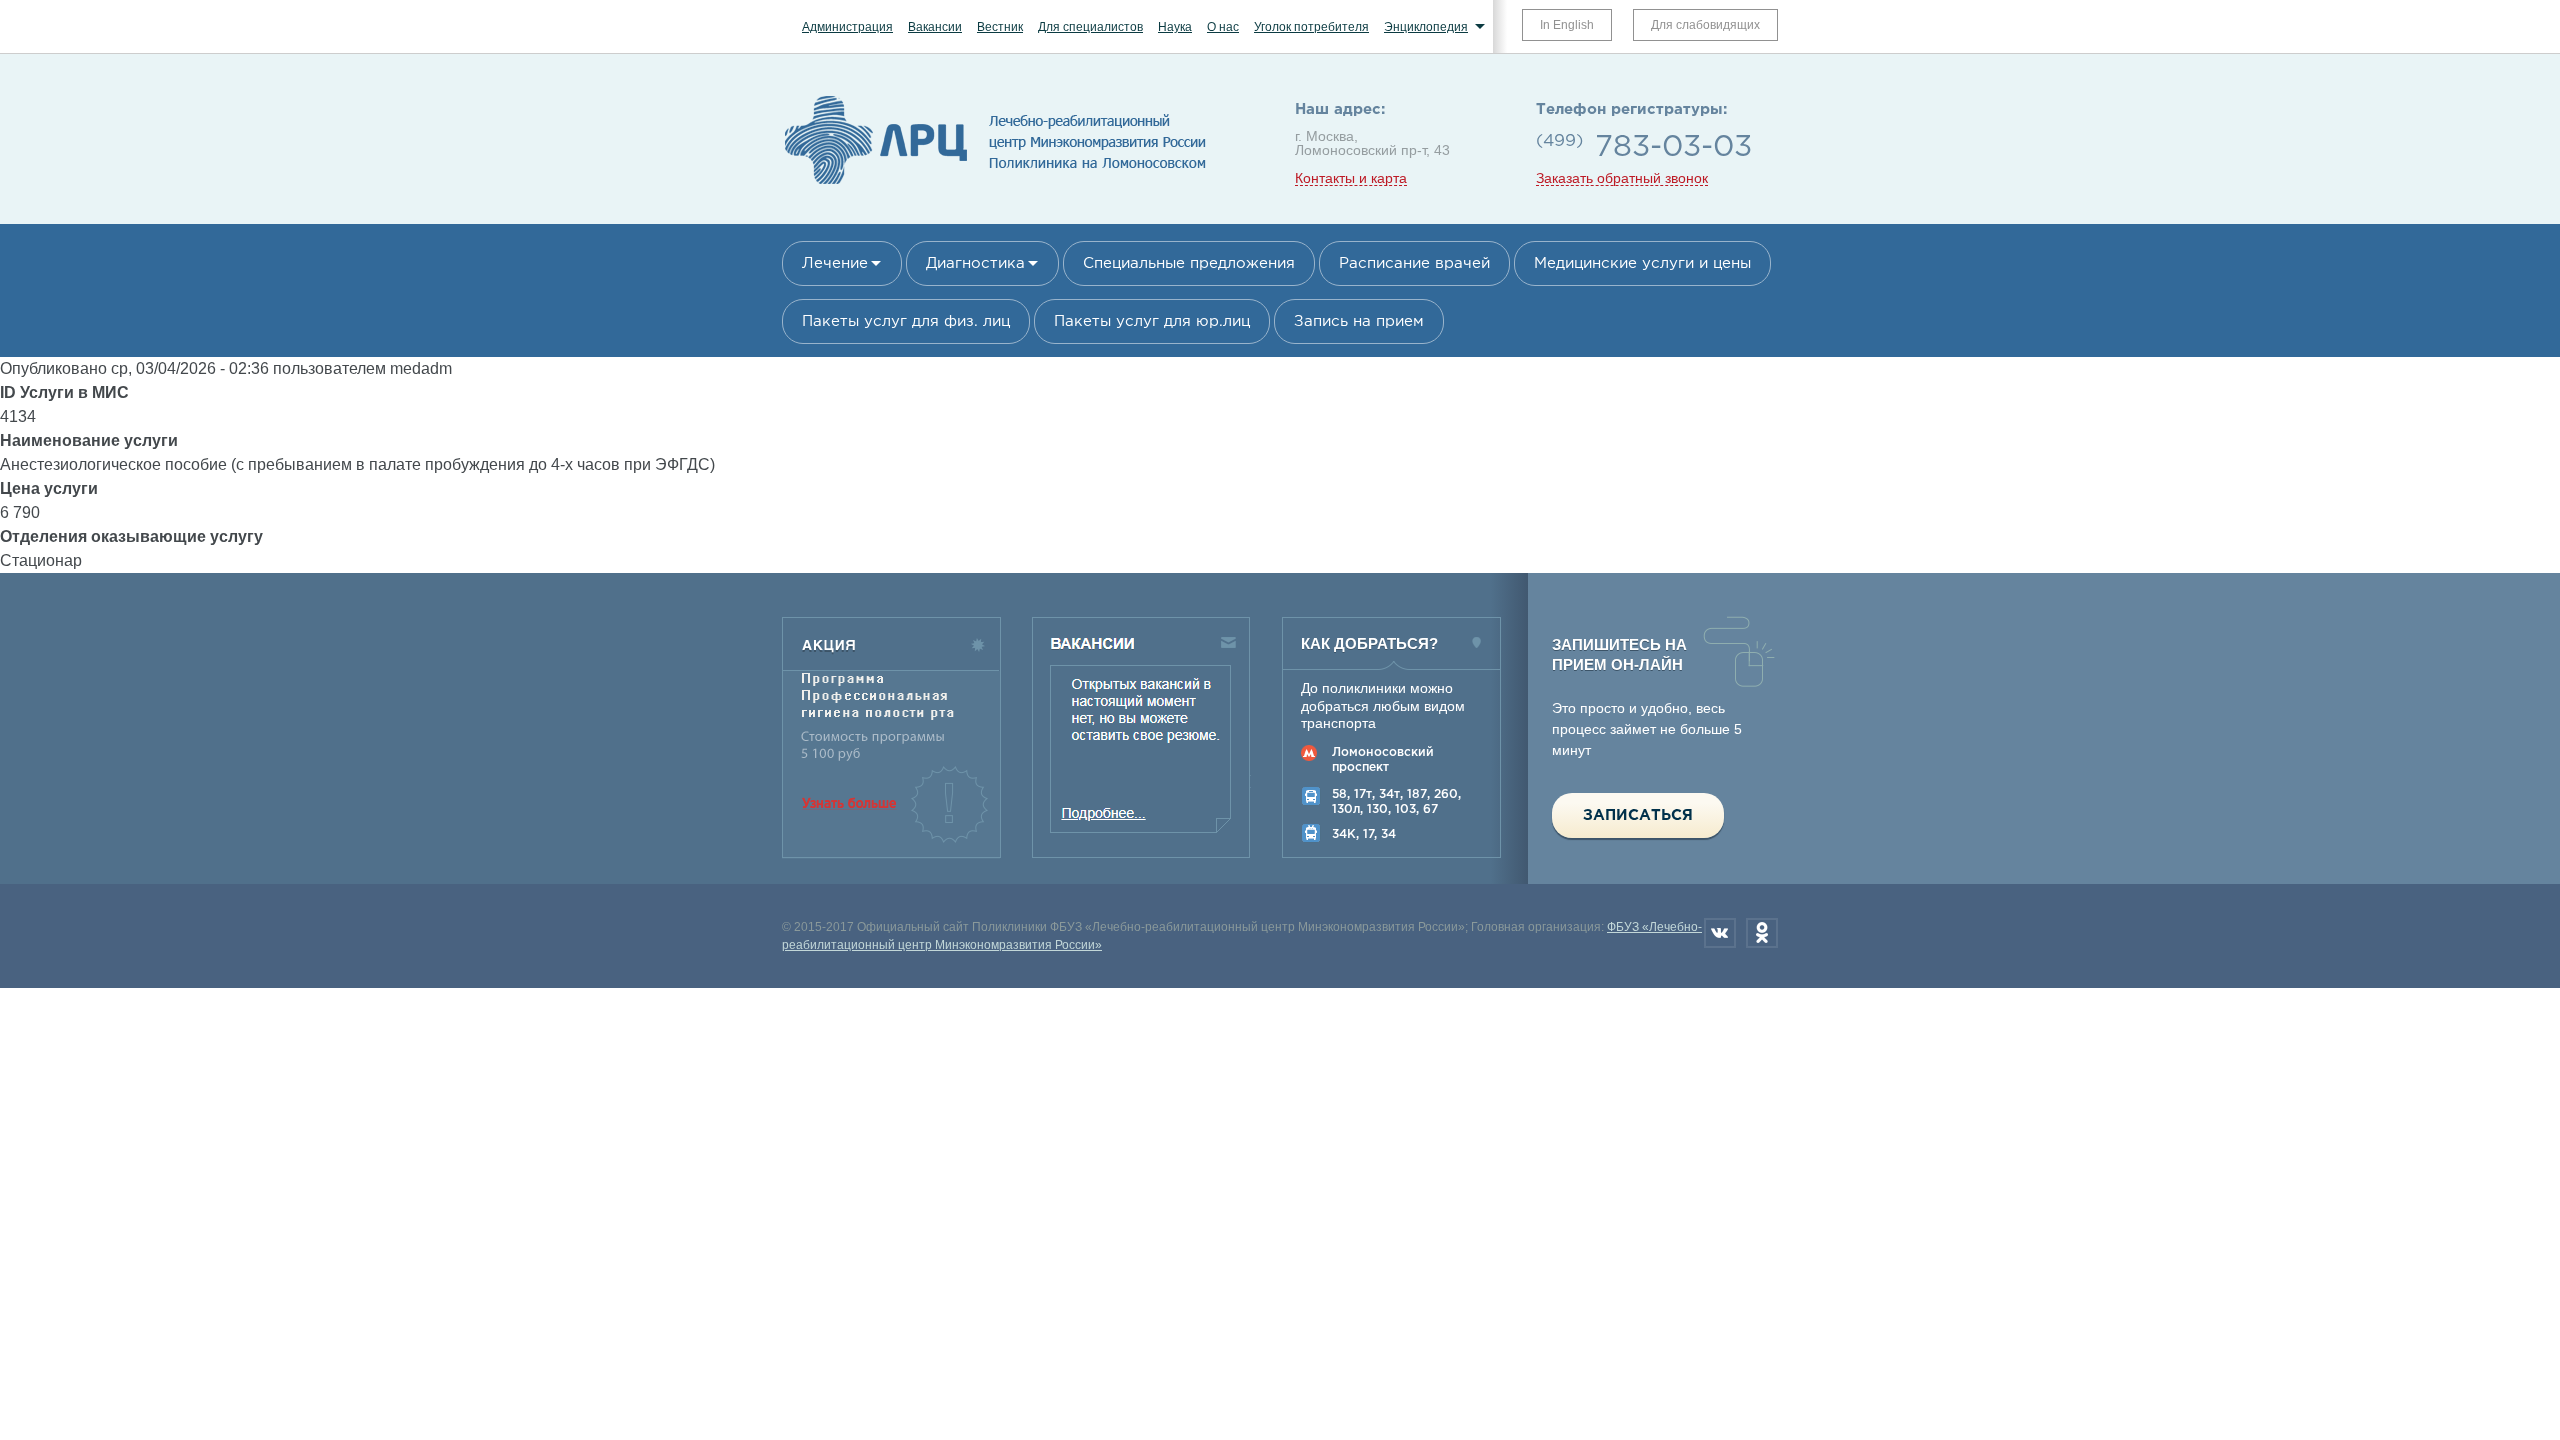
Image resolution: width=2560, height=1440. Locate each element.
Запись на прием (1359, 321)
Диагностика (975, 263)
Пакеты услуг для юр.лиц (1152, 321)
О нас (1223, 27)
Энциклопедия (1426, 27)
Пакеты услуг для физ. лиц (906, 321)
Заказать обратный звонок (1622, 178)
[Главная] (995, 185)
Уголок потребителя (1311, 27)
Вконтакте (1720, 933)
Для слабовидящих (1705, 25)
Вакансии (935, 27)
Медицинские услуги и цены (1642, 263)
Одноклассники (1762, 933)
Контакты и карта (1351, 178)
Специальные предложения (1189, 263)
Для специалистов (1090, 27)
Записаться (1638, 815)
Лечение (835, 263)
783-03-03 (1673, 147)
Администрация (847, 27)
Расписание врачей (1414, 263)
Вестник (1000, 27)
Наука (1175, 27)
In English (1567, 25)
